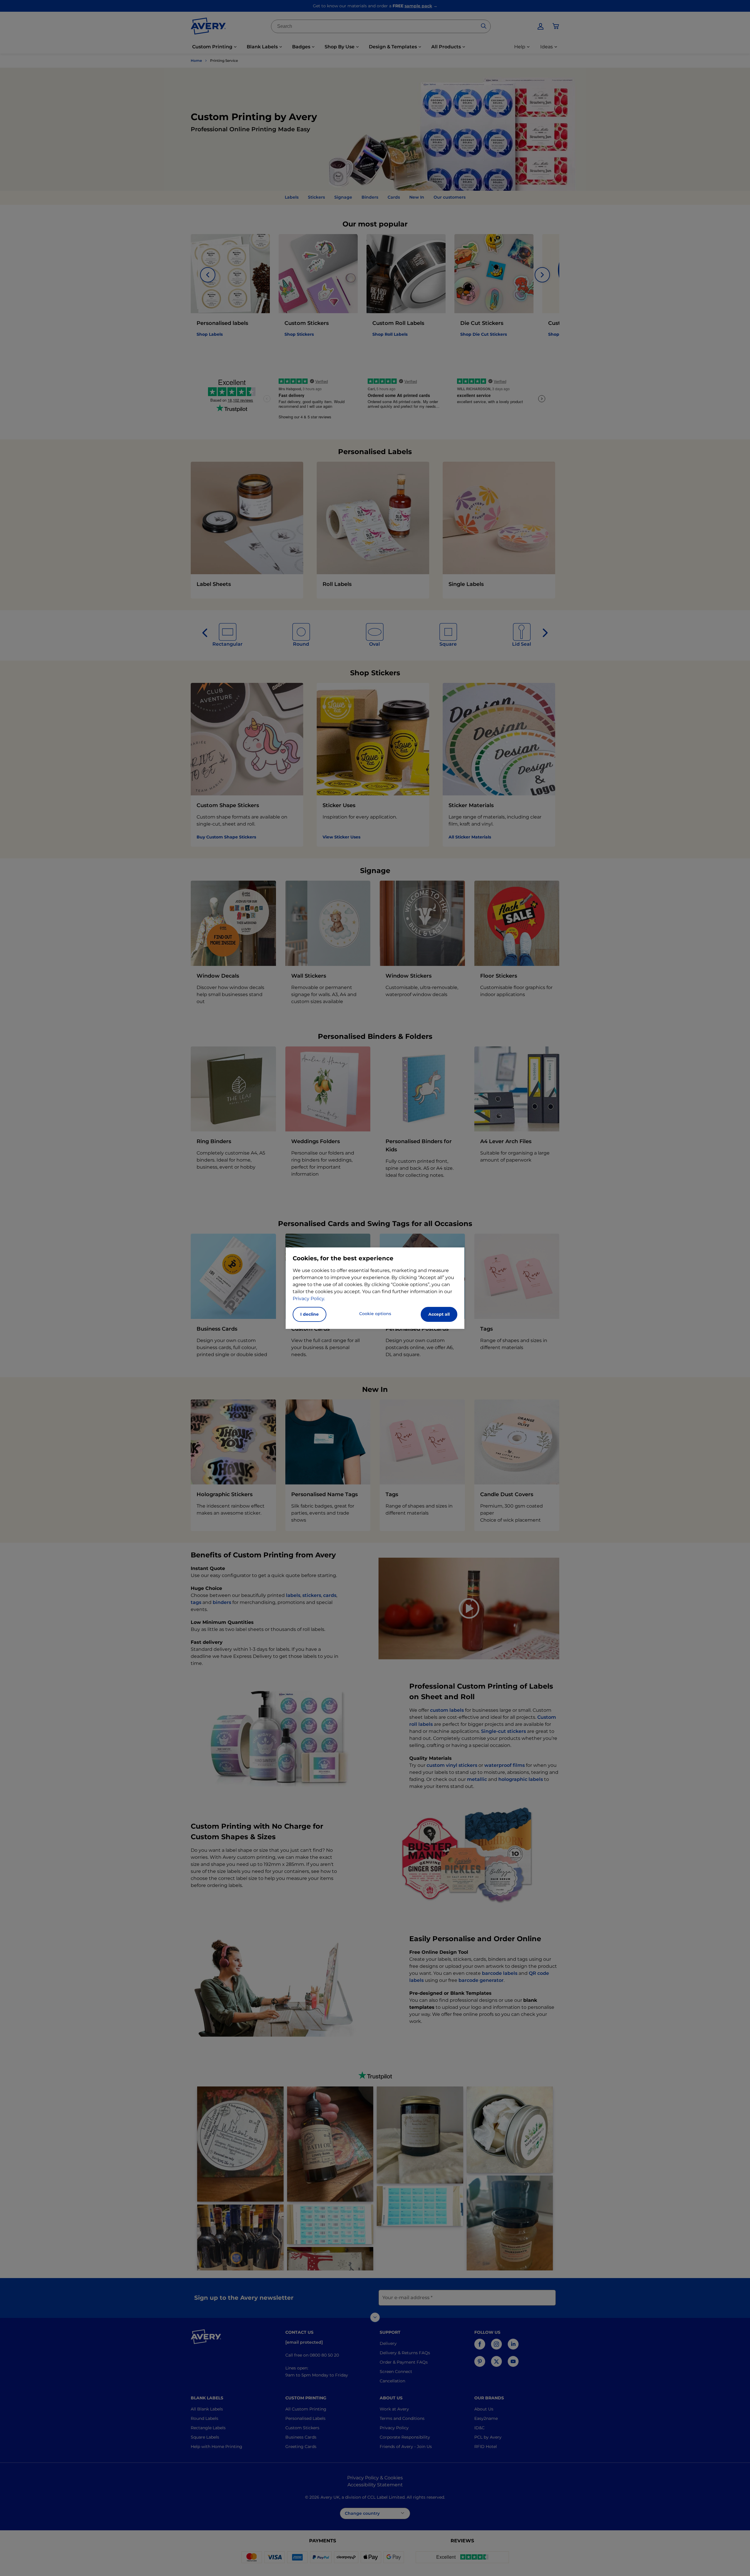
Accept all (439, 1314)
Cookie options (375, 1314)
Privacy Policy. (309, 1299)
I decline (310, 1314)
